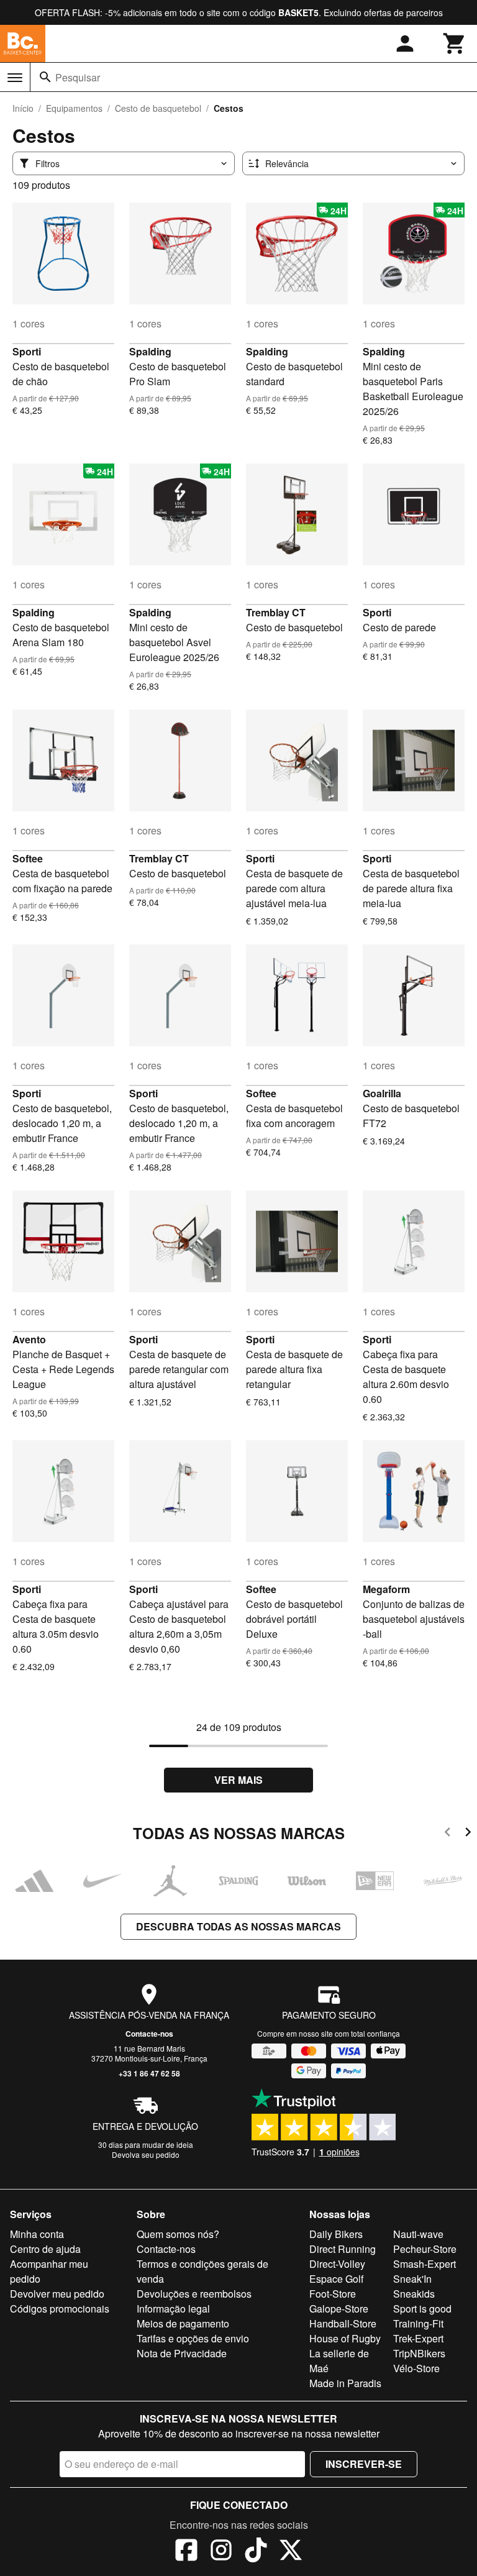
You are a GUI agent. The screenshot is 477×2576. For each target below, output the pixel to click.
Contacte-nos (149, 2034)
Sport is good (422, 2309)
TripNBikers (419, 2353)
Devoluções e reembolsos (194, 2294)
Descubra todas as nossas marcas (238, 1926)
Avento (29, 1339)
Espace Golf (336, 2279)
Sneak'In (412, 2279)
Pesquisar (78, 77)
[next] (468, 1834)
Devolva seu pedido (146, 2154)
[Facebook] (186, 2552)
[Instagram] (221, 2552)
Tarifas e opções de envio (193, 2338)
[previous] (447, 1834)
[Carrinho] (455, 43)
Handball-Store (343, 2323)
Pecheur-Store (425, 2249)
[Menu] (15, 78)
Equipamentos (74, 108)
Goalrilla (382, 1093)
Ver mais (238, 1780)
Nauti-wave (418, 2234)
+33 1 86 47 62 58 (149, 2073)
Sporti (27, 351)
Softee (28, 858)
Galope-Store (339, 2309)
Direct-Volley (337, 2264)
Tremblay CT (276, 612)
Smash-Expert (425, 2264)
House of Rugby (345, 2338)
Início (23, 108)
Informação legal (173, 2309)
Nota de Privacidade (182, 2353)
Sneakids (414, 2294)
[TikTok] (256, 2552)
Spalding (150, 351)
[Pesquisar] (45, 77)
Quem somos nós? (178, 2234)
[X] (291, 2552)
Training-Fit (418, 2323)
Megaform (386, 1589)
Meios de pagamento (183, 2323)
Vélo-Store (416, 2368)
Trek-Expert (418, 2338)
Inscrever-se (364, 2464)
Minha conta (37, 2234)
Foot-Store (333, 2294)
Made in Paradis (345, 2383)
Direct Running (343, 2249)
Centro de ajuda (45, 2249)
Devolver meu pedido (57, 2294)
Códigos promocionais (60, 2309)
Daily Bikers (336, 2234)
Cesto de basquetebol (158, 108)
